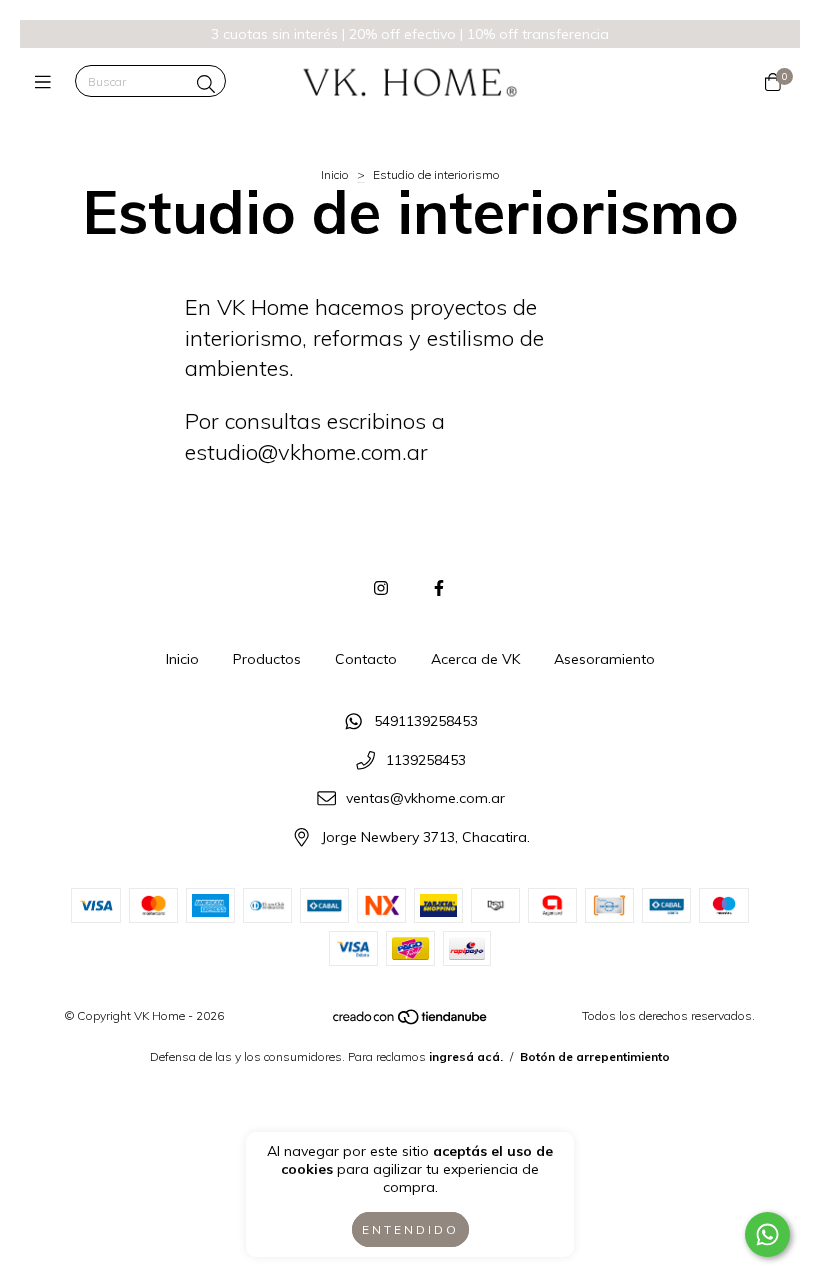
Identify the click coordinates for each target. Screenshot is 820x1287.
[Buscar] (206, 83)
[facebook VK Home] (439, 588)
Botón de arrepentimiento (595, 1056)
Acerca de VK (475, 659)
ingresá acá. (466, 1056)
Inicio (335, 174)
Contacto (366, 659)
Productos (267, 659)
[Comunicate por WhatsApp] (767, 1234)
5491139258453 (426, 721)
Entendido (410, 1229)
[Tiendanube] (411, 1021)
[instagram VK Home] (381, 588)
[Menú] (47, 82)
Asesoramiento (604, 659)
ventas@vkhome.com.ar (425, 799)
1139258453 (426, 760)
